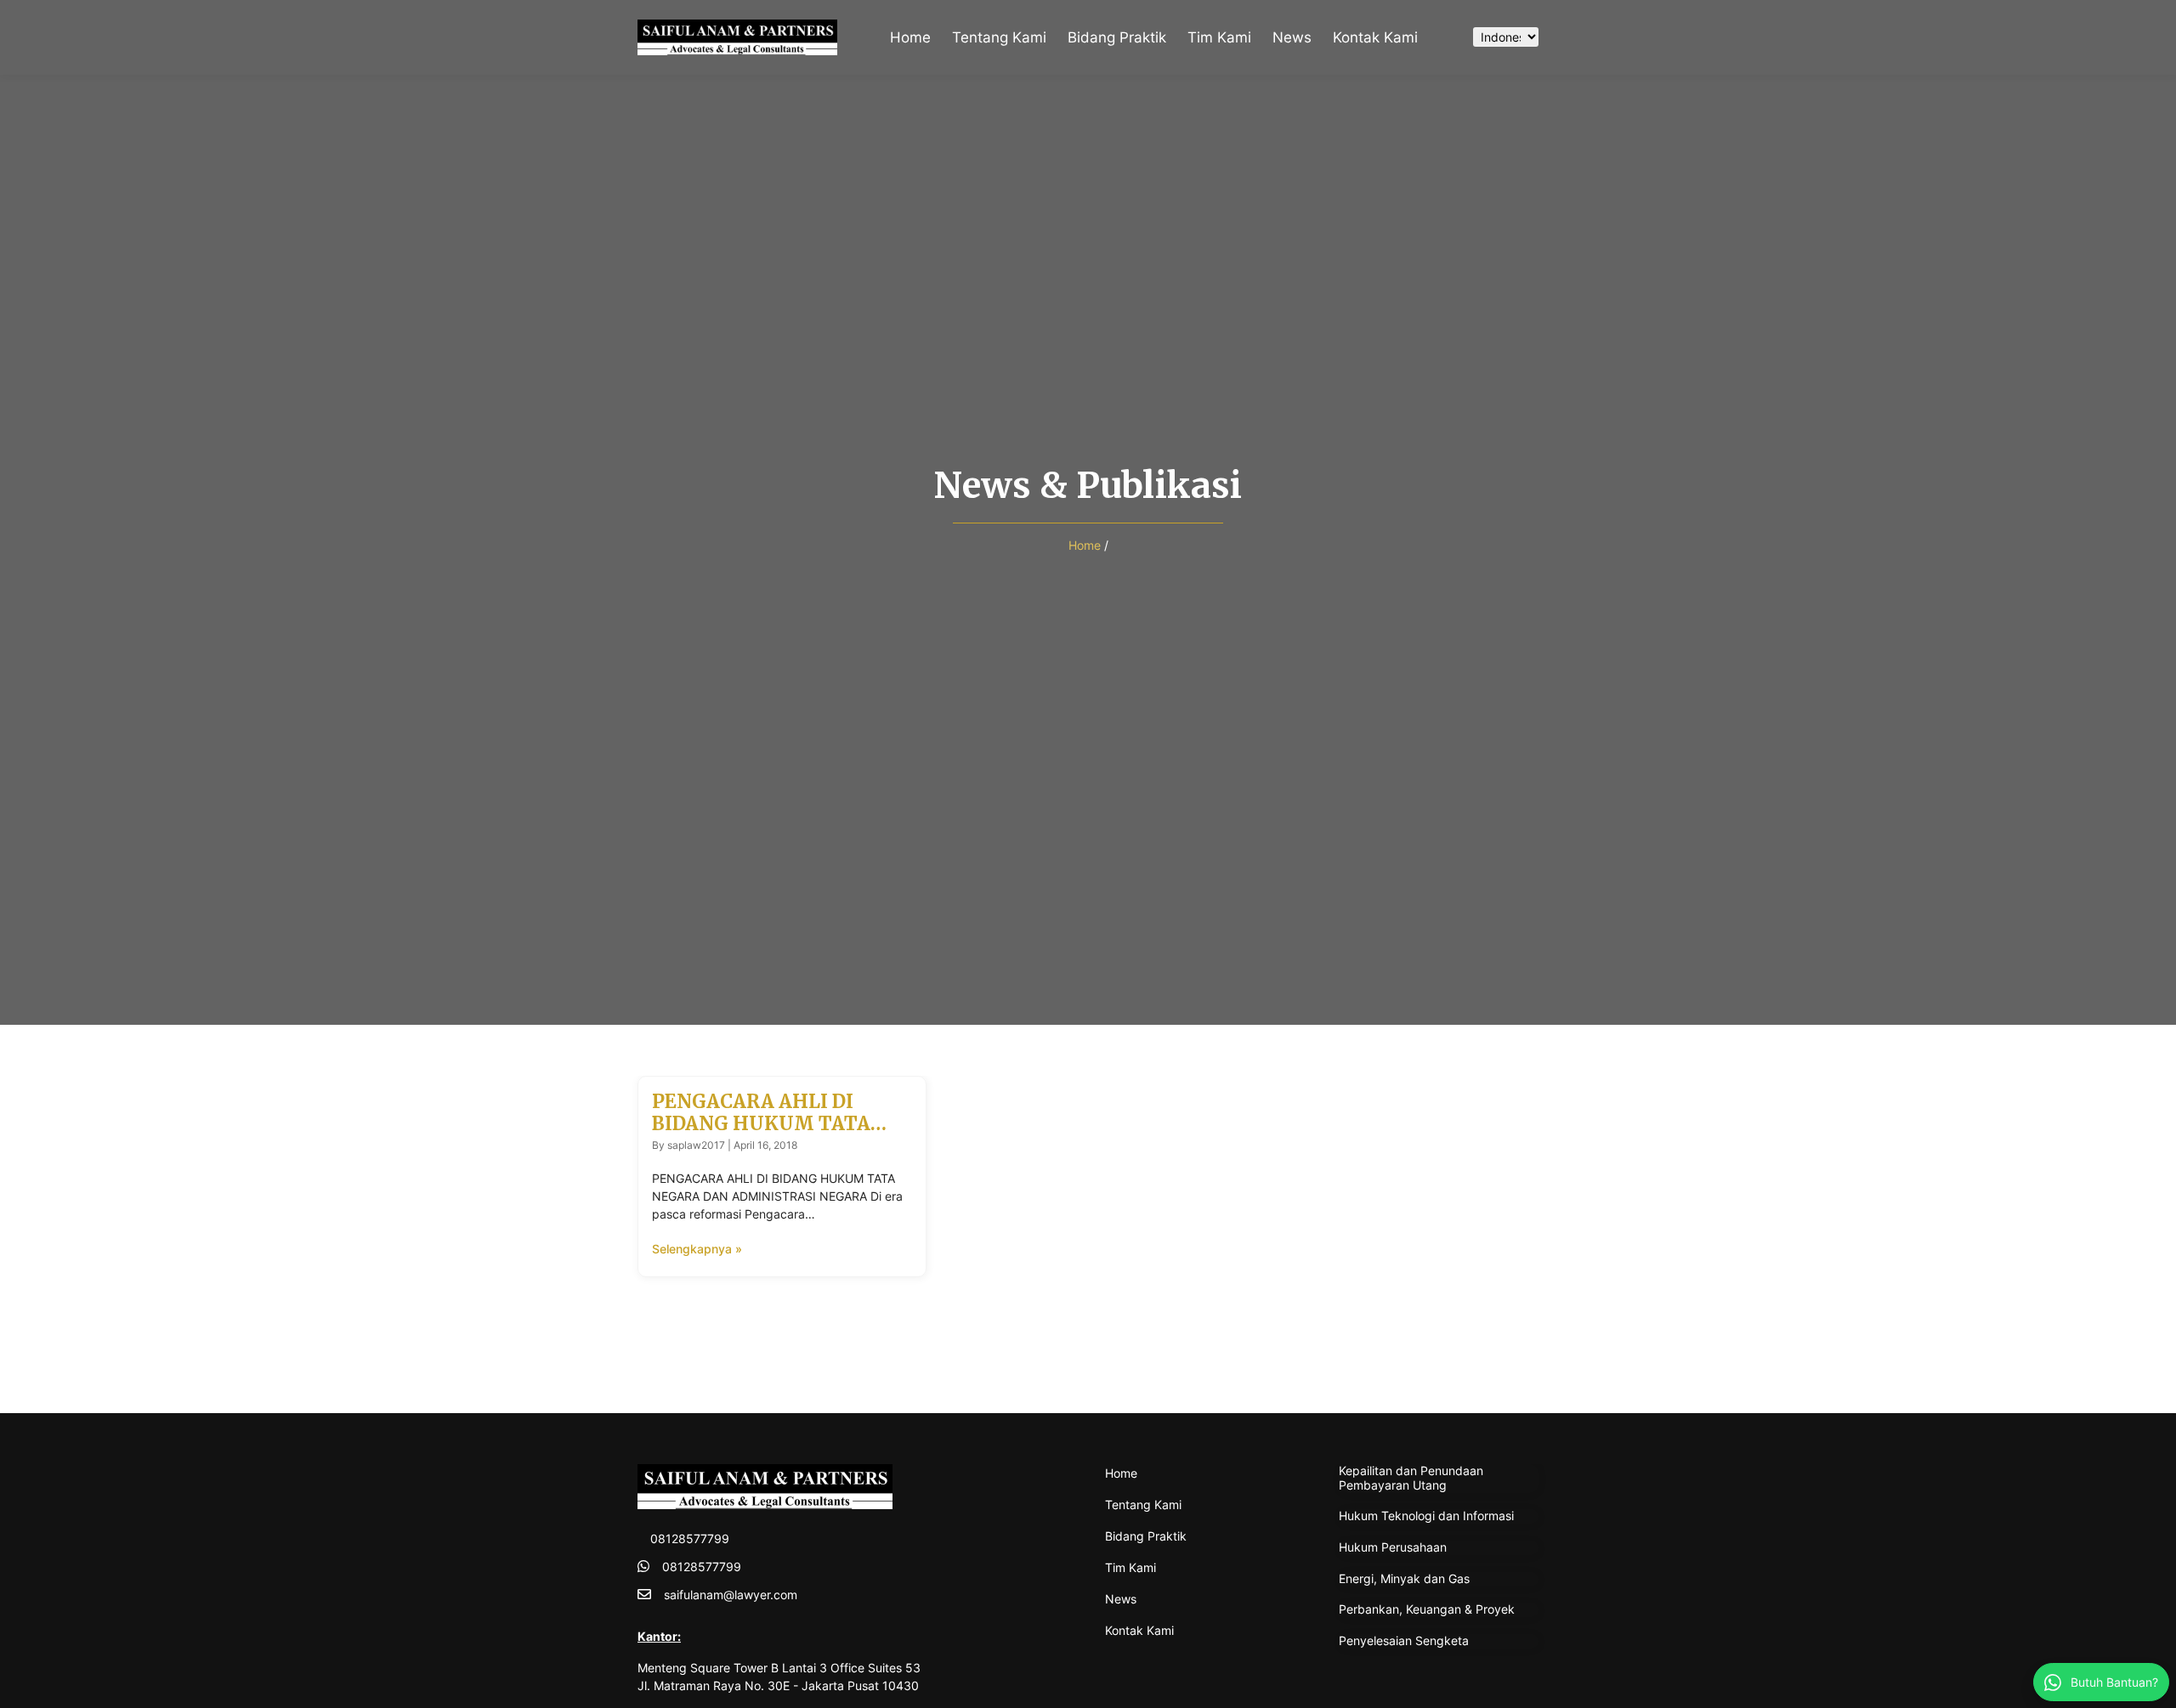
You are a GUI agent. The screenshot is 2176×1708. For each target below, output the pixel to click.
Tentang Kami (999, 37)
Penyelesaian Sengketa (1404, 1640)
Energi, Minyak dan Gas (1404, 1578)
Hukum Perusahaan (1393, 1547)
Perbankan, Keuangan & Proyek (1427, 1609)
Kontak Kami (1375, 37)
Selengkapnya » (697, 1249)
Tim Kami (1219, 37)
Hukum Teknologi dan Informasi (1426, 1516)
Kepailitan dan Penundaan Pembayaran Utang (1411, 1478)
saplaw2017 (696, 1145)
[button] (1442, 37)
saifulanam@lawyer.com (731, 1595)
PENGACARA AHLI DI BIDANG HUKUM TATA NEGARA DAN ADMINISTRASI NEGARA (770, 1135)
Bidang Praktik (1117, 37)
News (1292, 37)
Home (910, 37)
